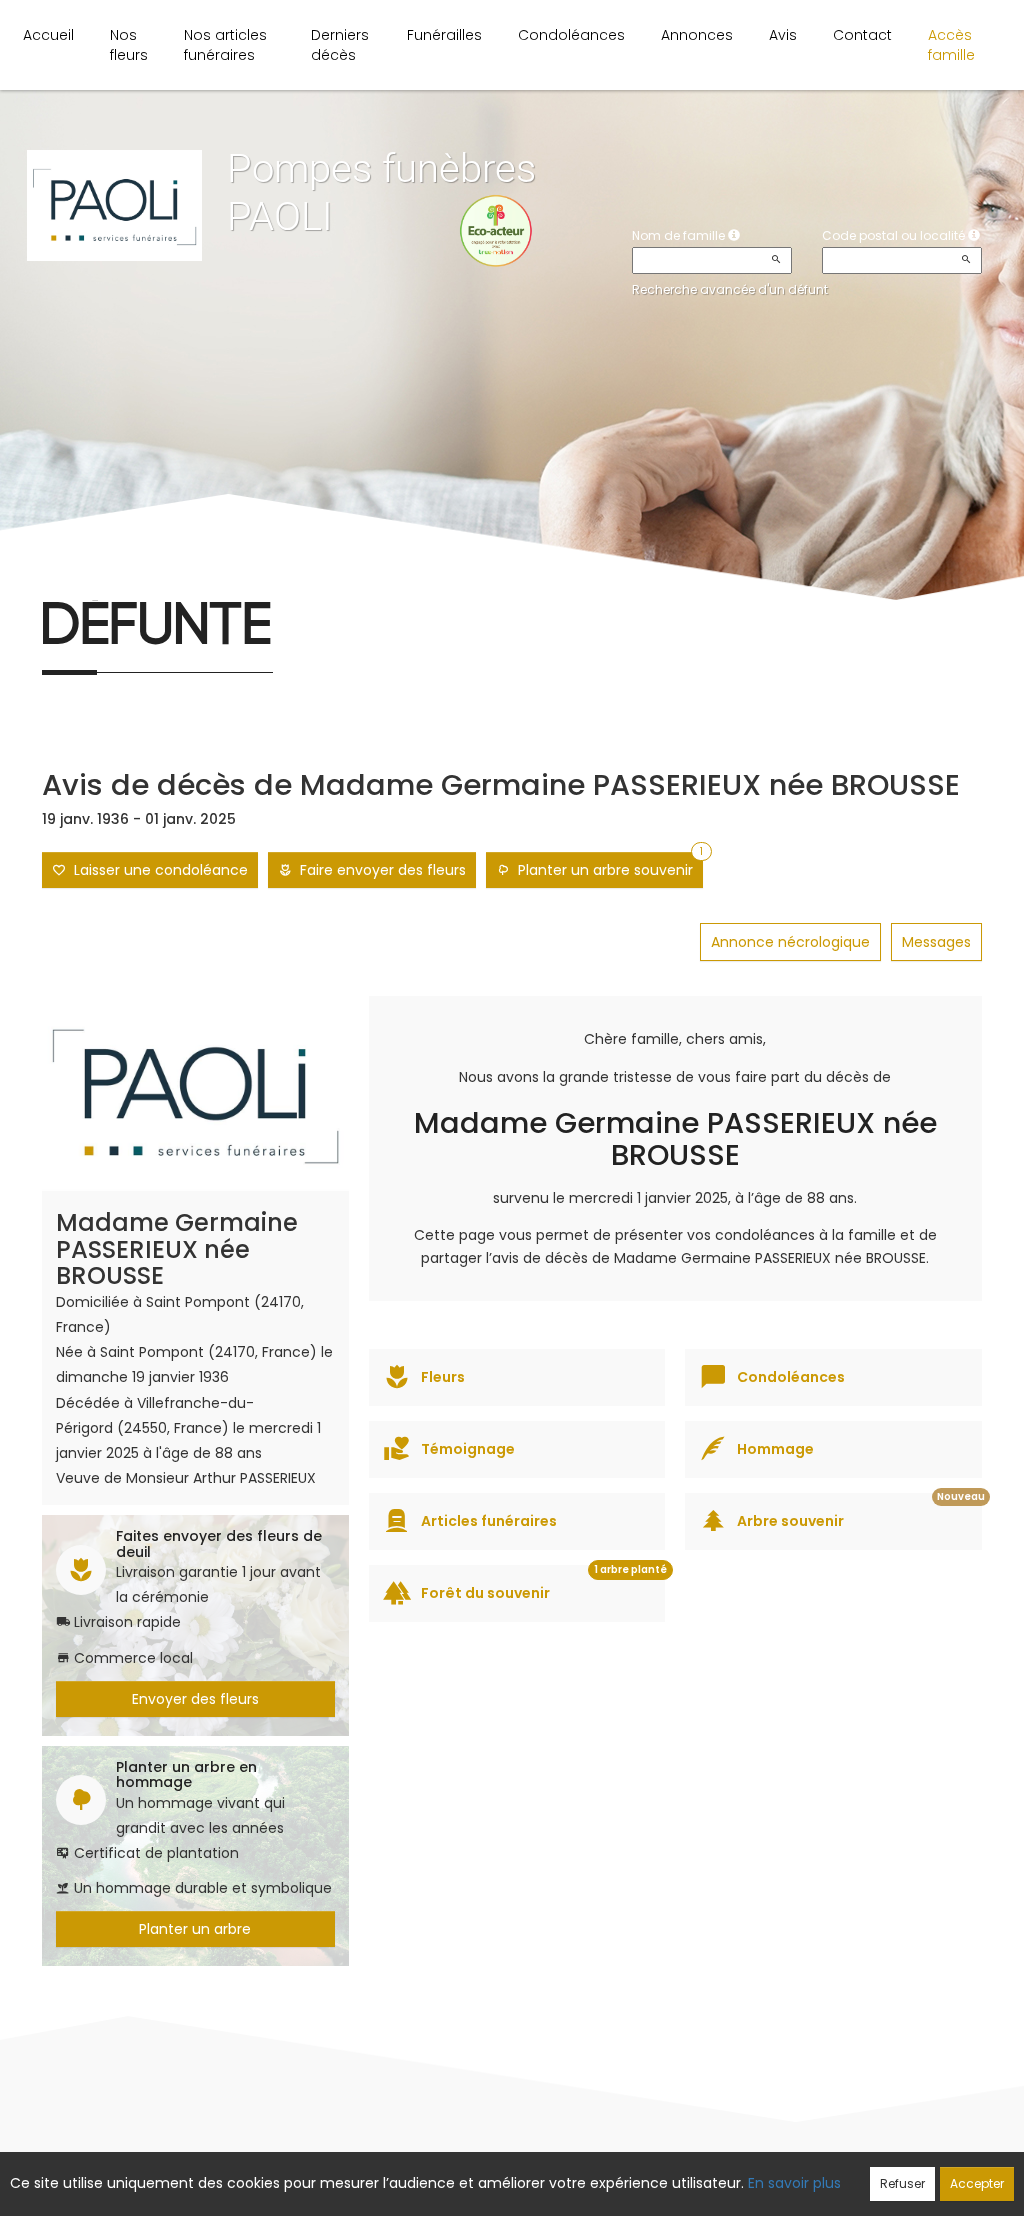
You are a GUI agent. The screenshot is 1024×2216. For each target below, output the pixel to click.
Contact (862, 35)
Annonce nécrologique (790, 942)
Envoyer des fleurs (195, 1699)
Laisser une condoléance (157, 870)
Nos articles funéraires (225, 45)
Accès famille (951, 45)
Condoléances (571, 35)
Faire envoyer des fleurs (379, 870)
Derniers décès (340, 45)
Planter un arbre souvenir (606, 866)
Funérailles (444, 35)
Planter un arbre (195, 1929)
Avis (783, 35)
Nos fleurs (129, 45)
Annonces (697, 35)
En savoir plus (794, 2183)
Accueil (48, 35)
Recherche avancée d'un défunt (730, 289)
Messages (936, 942)
